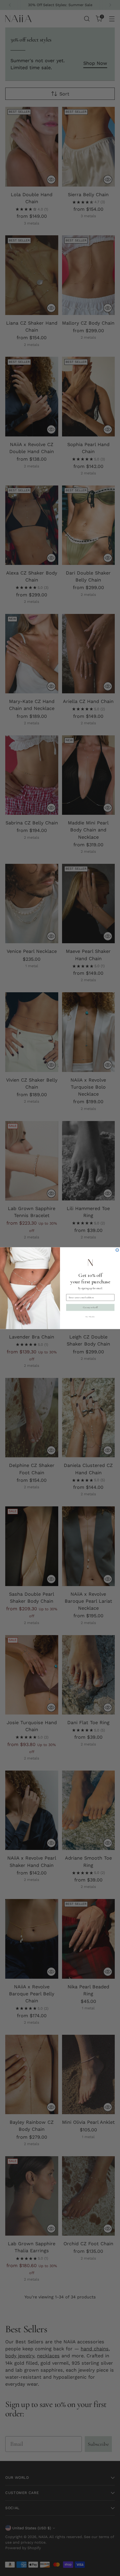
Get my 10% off (90, 1307)
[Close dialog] (117, 1250)
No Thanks (90, 1316)
